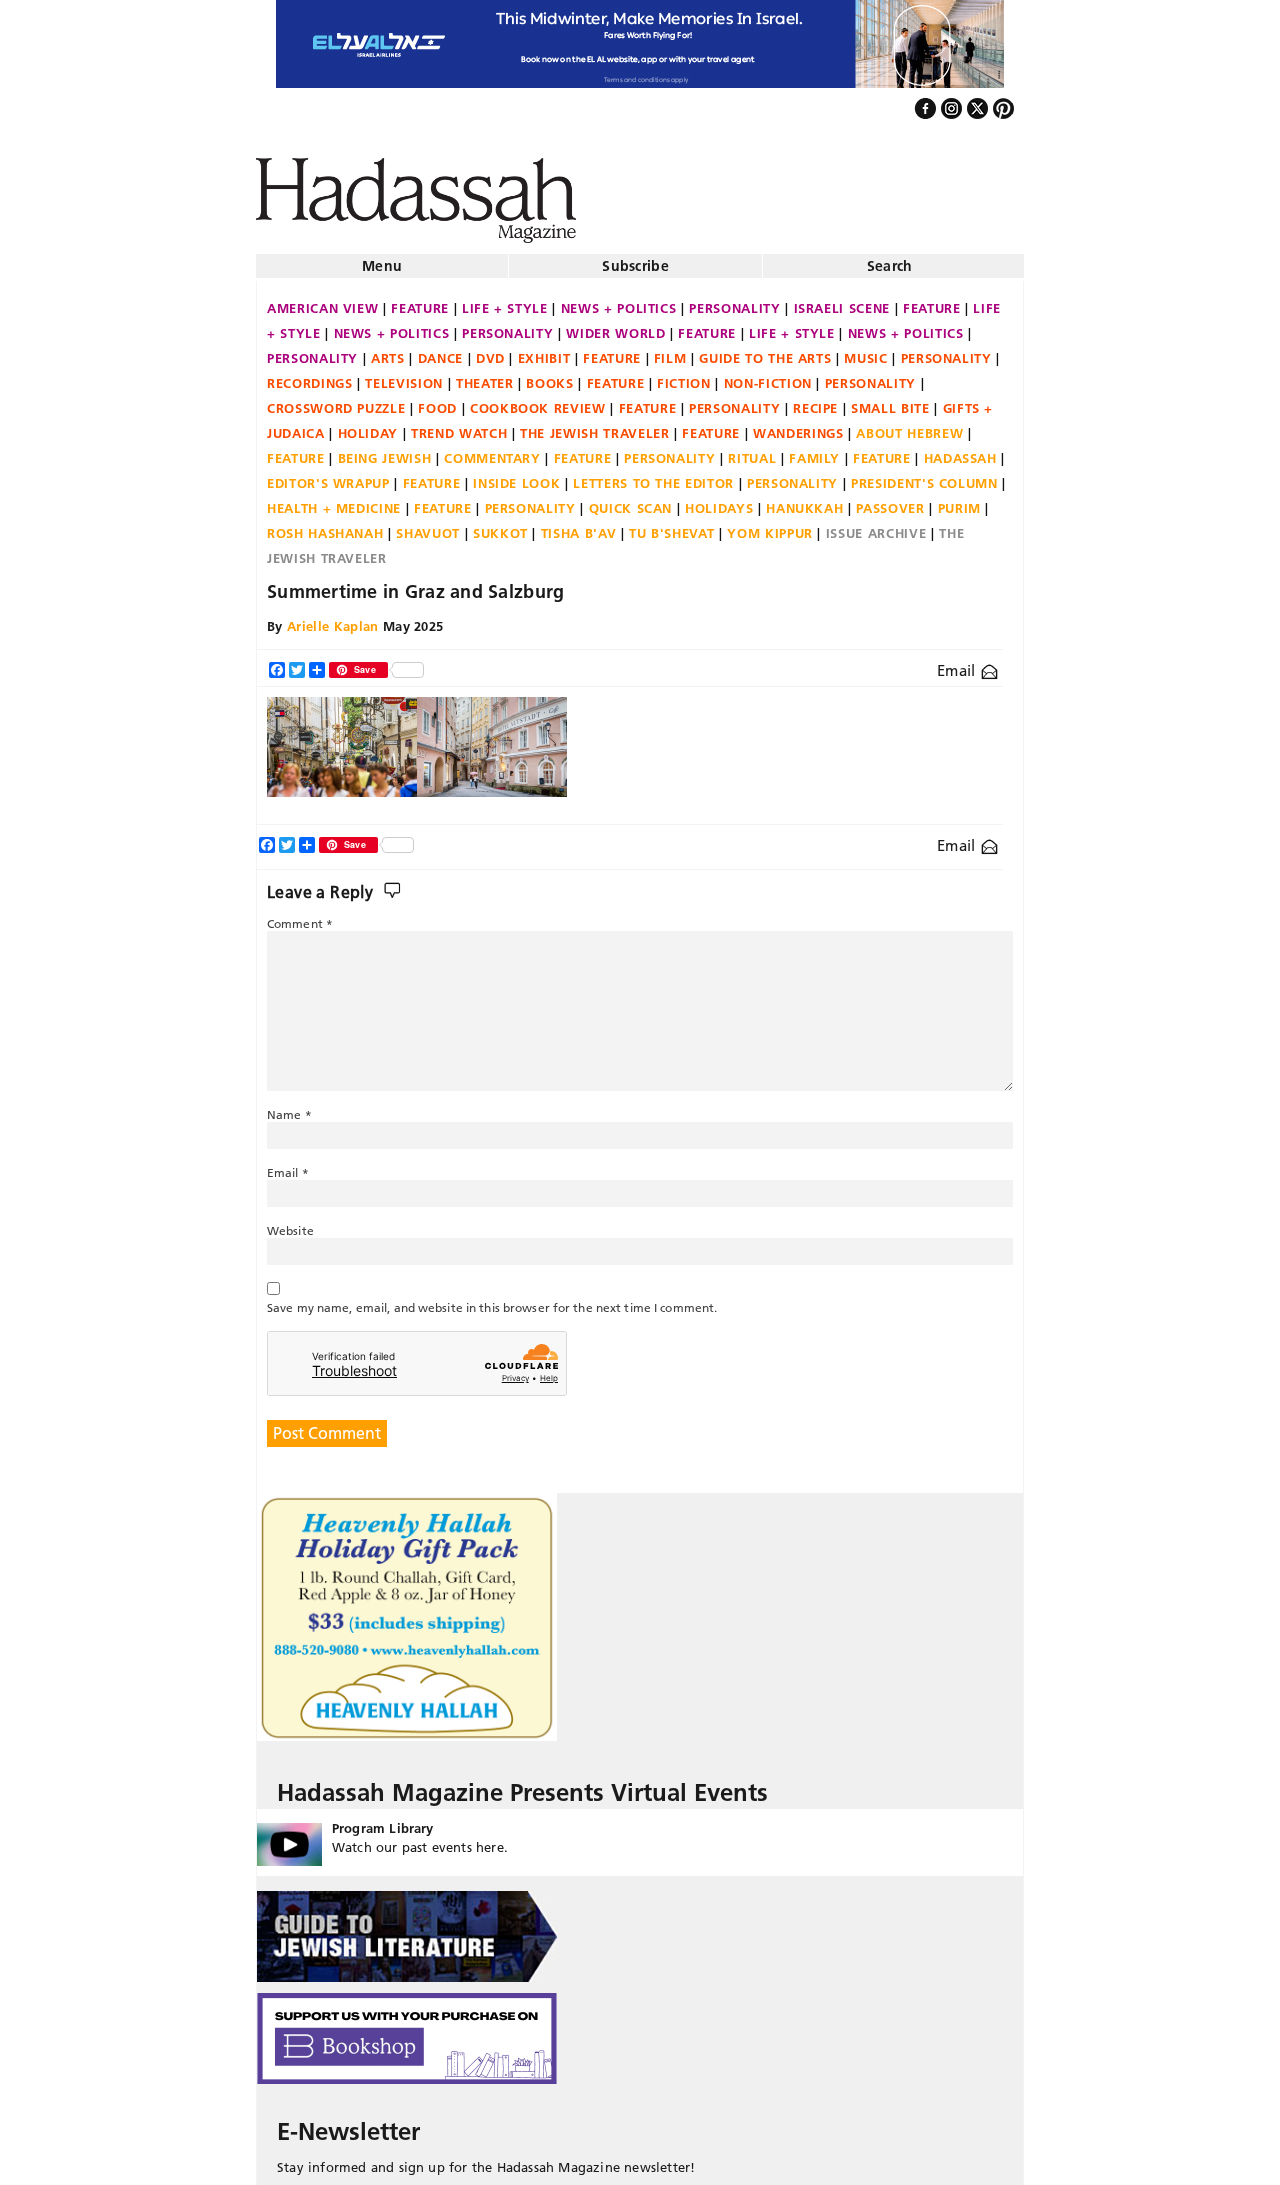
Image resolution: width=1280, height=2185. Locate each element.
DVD (490, 350)
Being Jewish (385, 450)
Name (289, 1106)
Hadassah (960, 450)
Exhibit (544, 350)
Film (670, 350)
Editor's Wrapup (328, 475)
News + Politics (619, 300)
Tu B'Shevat (671, 525)
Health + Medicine (334, 500)
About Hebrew (909, 425)
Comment (300, 915)
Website (290, 1222)
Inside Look (516, 475)
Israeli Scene (842, 300)
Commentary (492, 450)
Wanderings (798, 425)
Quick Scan (631, 500)
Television (404, 375)
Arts (388, 350)
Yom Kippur (770, 525)
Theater (485, 375)
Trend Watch (459, 425)
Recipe (815, 400)
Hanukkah (804, 500)
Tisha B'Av (579, 525)
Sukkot (500, 525)
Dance (440, 350)
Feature (420, 300)
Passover (890, 500)
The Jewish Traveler (594, 425)
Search (890, 258)
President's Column (924, 475)
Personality (734, 300)
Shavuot (428, 525)
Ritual (752, 450)
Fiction (684, 375)
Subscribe (635, 258)
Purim (959, 500)
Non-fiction (768, 375)
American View (322, 300)
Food (437, 400)
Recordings (310, 375)
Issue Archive (876, 525)
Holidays (719, 500)
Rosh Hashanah (325, 525)
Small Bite (890, 400)
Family (814, 450)
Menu (382, 258)
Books (549, 375)
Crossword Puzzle (336, 400)
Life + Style (505, 300)
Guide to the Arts (765, 350)
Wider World (615, 325)
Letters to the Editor (653, 475)
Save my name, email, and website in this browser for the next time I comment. (492, 1299)
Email (958, 662)
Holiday (368, 425)
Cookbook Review (538, 400)
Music (865, 350)
